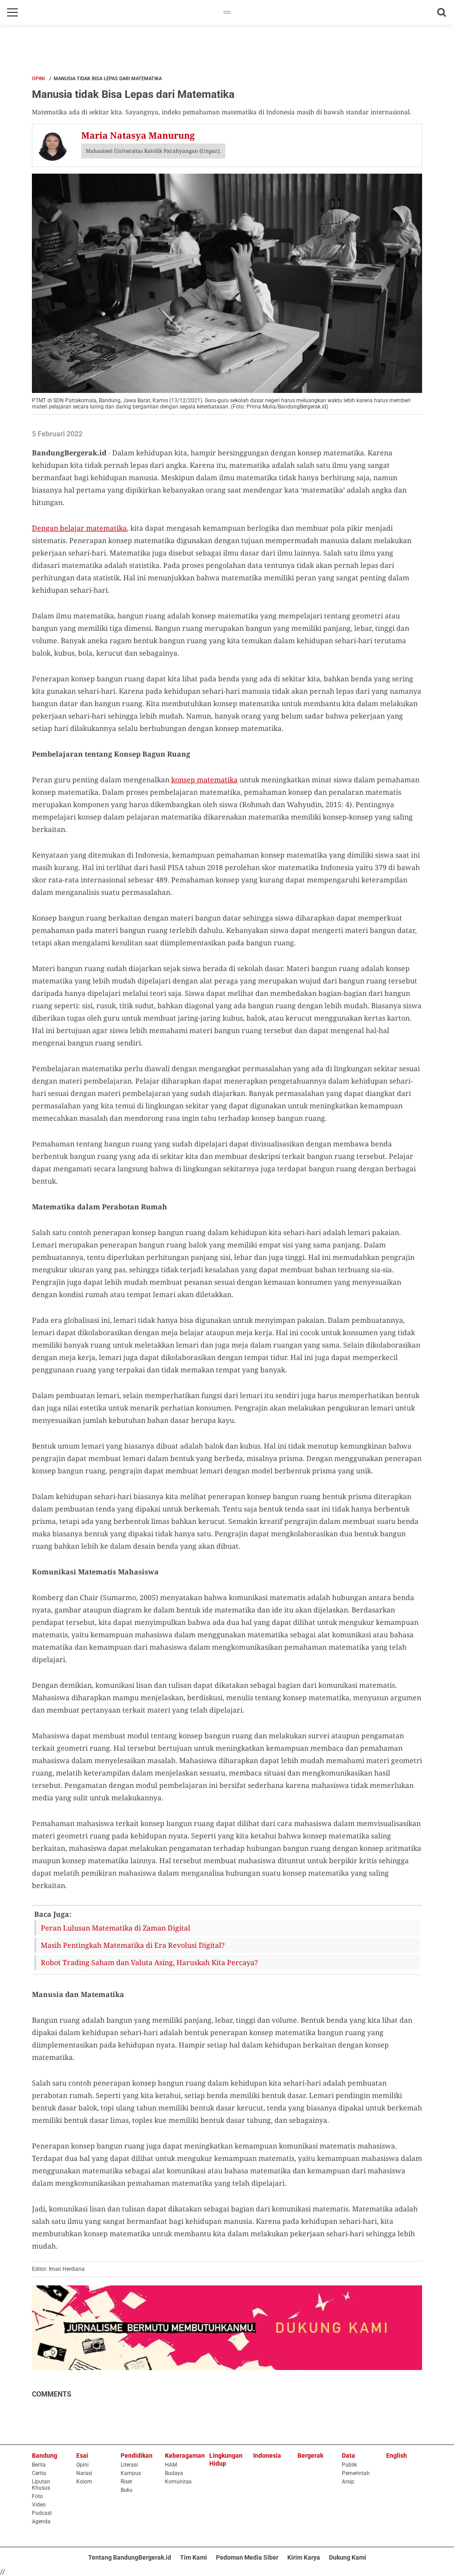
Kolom (84, 2482)
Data (348, 2456)
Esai (82, 2456)
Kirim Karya (304, 2557)
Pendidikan (137, 2456)
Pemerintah (356, 2473)
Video (39, 2505)
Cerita (39, 2473)
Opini (38, 79)
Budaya (174, 2473)
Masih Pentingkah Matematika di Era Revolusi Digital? (133, 1945)
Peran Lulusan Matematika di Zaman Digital (115, 1928)
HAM (171, 2465)
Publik (349, 2465)
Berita (39, 2465)
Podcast (42, 2513)
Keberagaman (185, 2456)
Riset (126, 2482)
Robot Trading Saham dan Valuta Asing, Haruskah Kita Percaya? (149, 1962)
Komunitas (178, 2482)
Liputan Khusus (41, 2485)
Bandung (45, 2456)
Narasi (84, 2473)
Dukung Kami (348, 2557)
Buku (127, 2490)
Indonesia (267, 2456)
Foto (37, 2496)
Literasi (129, 2465)
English (397, 2456)
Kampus (131, 2473)
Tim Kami (194, 2557)
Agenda (41, 2522)
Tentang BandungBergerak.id (130, 2557)
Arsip (348, 2482)
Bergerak (310, 2456)
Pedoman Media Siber (247, 2557)
